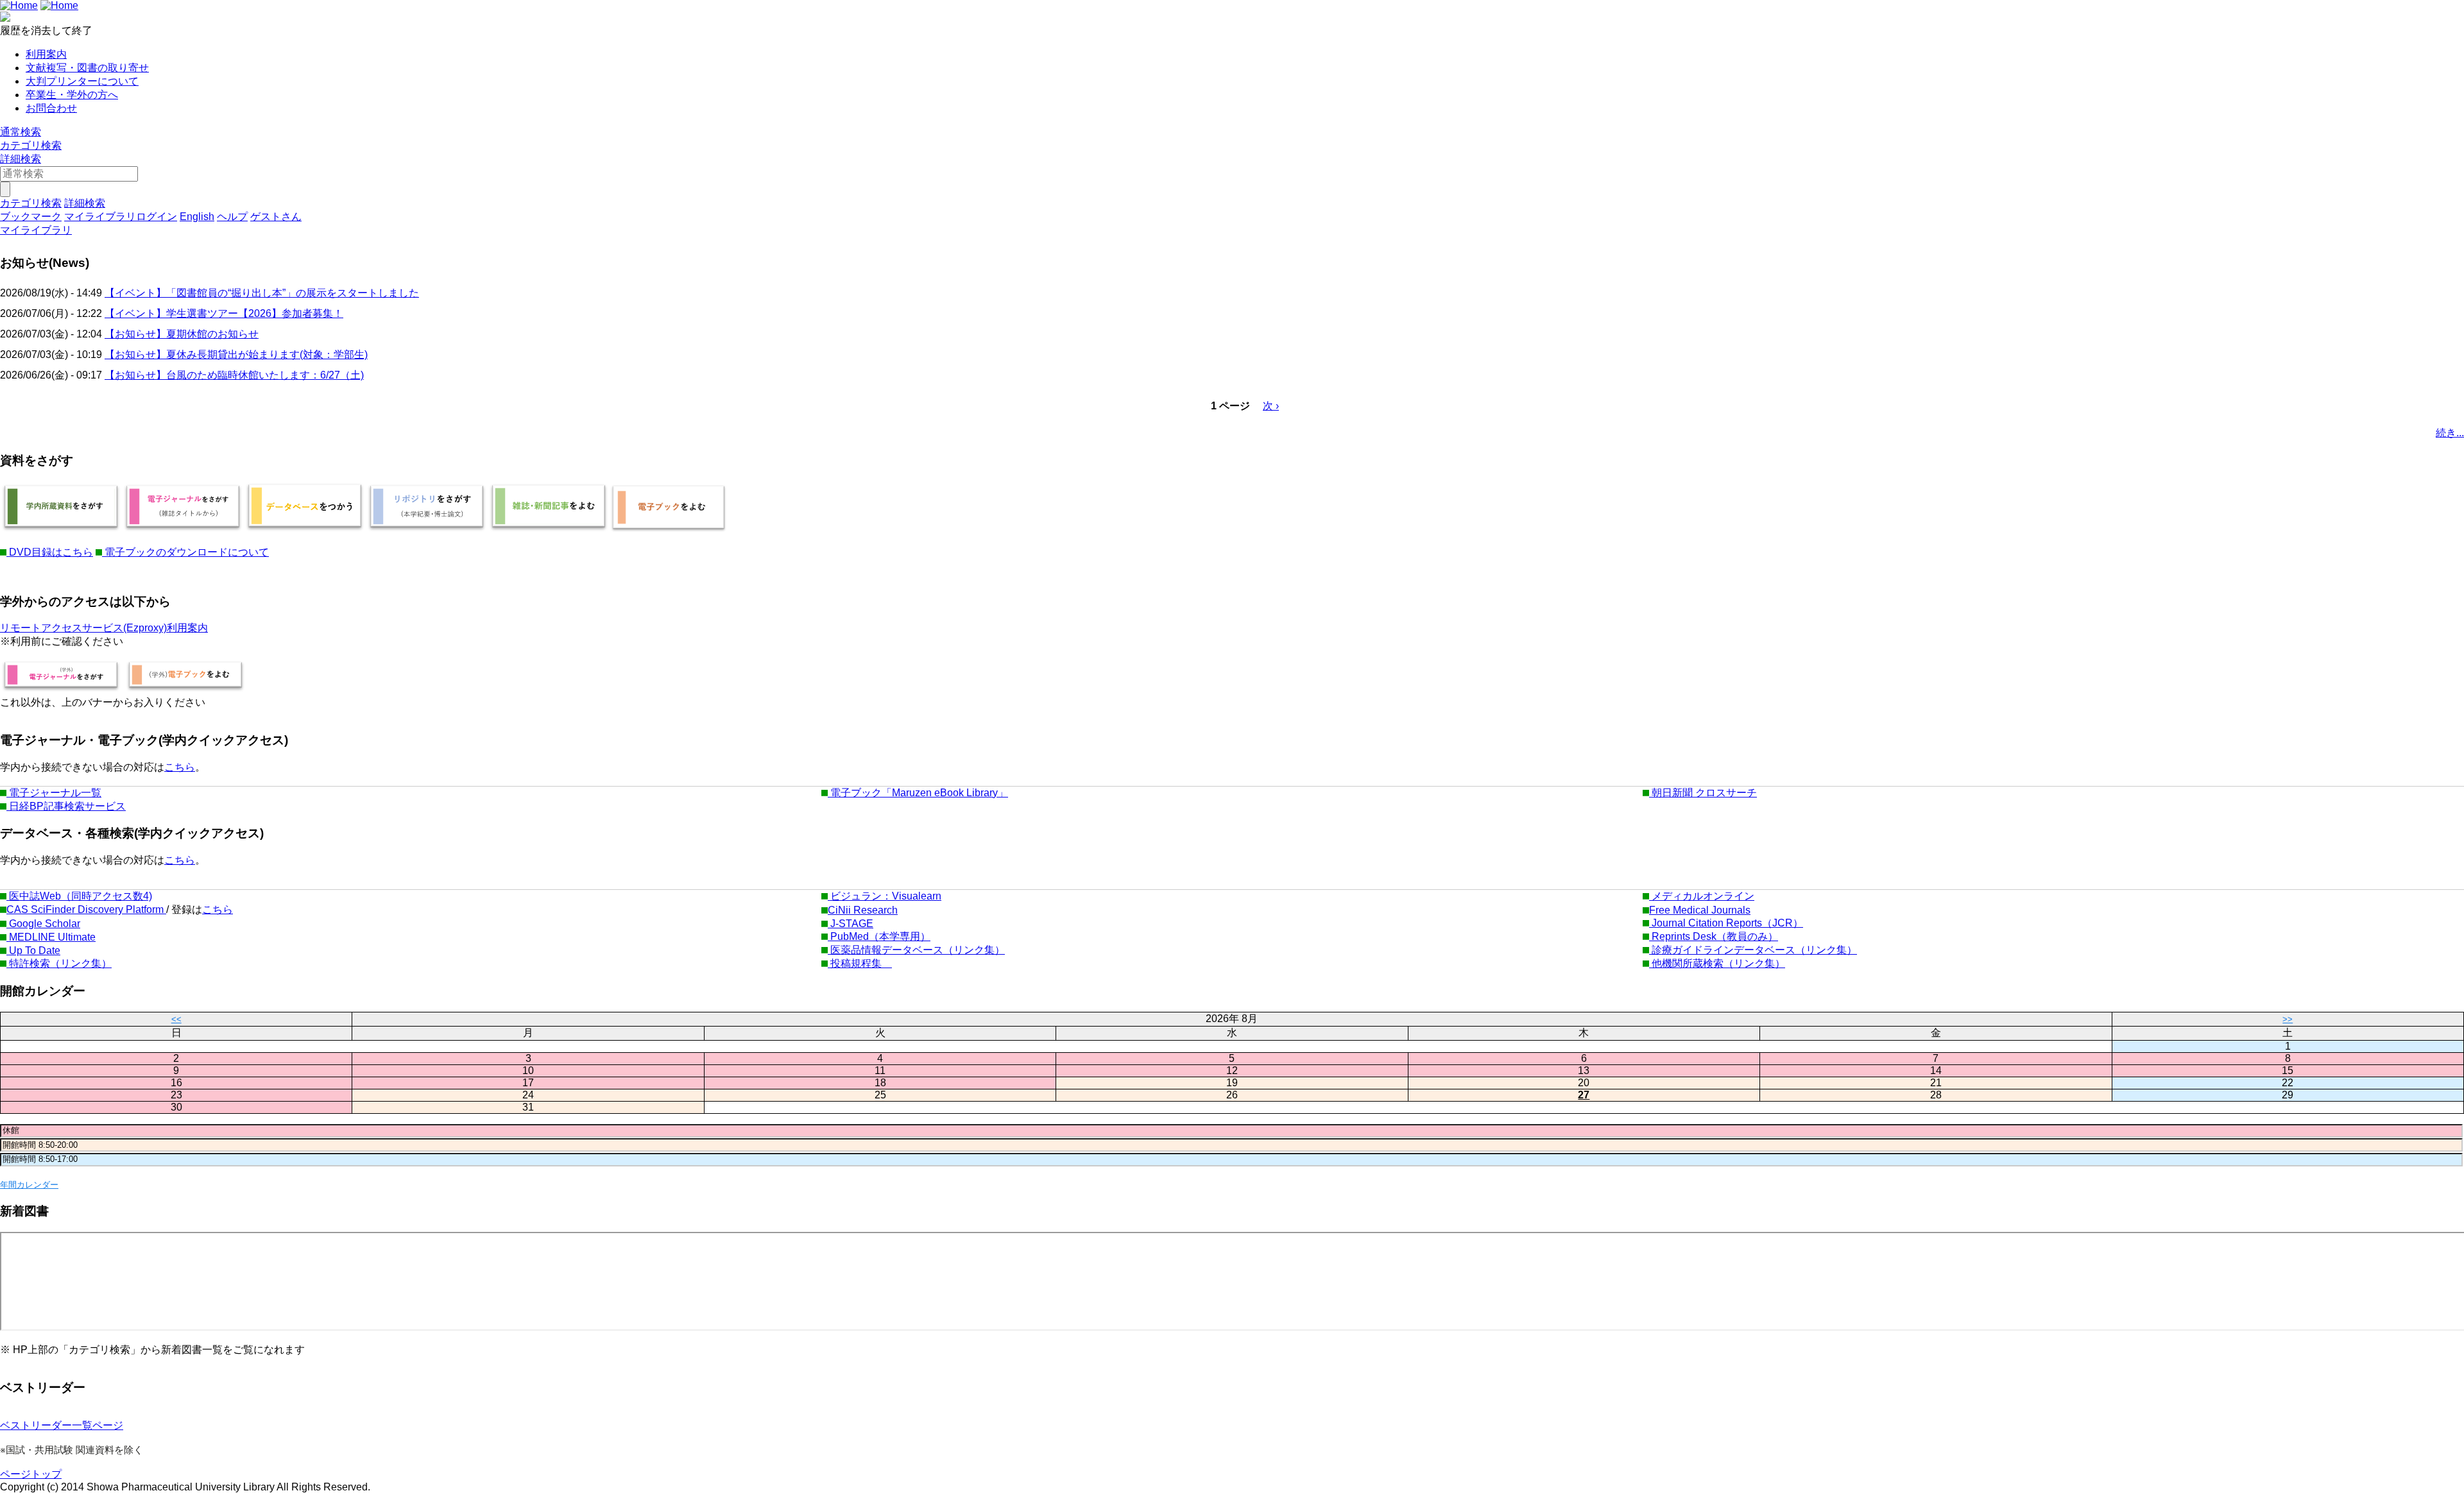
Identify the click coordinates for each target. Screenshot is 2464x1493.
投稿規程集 (860, 963)
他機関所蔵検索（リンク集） (1717, 963)
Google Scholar (43, 924)
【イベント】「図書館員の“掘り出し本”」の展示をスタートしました (262, 293)
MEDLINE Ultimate (51, 937)
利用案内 (46, 54)
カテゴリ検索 (31, 145)
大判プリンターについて (82, 81)
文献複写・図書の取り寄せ (87, 68)
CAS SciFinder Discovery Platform (86, 909)
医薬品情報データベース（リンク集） (916, 950)
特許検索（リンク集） (59, 963)
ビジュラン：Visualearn (885, 896)
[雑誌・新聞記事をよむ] (549, 530)
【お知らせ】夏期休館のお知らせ (182, 334)
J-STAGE (851, 924)
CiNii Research (863, 910)
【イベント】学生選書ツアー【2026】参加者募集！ (224, 313)
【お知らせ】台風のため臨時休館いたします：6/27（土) (234, 375)
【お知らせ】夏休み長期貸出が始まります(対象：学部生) (236, 354)
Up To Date (33, 951)
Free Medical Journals (1700, 910)
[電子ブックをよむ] (669, 530)
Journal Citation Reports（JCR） (1726, 923)
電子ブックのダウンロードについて (185, 552)
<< (176, 1019)
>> (2288, 1019)
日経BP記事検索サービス (66, 806)
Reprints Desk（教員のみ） (1714, 936)
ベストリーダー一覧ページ (62, 1425)
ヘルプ (232, 217)
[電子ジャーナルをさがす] (183, 530)
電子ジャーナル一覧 (54, 793)
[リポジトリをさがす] (427, 530)
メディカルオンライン (1702, 896)
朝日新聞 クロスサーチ (1703, 793)
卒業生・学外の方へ (72, 95)
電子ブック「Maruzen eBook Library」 (918, 793)
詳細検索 (21, 159)
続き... (2450, 433)
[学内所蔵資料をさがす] (61, 530)
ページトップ (31, 1474)
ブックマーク (31, 217)
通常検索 (21, 132)
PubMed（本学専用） (879, 936)
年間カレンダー (29, 1185)
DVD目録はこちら (50, 552)
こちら (180, 767)
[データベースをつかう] (305, 530)
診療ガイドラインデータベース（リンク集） (1753, 950)
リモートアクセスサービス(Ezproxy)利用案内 (104, 628)
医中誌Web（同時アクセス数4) (79, 896)
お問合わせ (51, 108)
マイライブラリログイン (121, 217)
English (197, 217)
